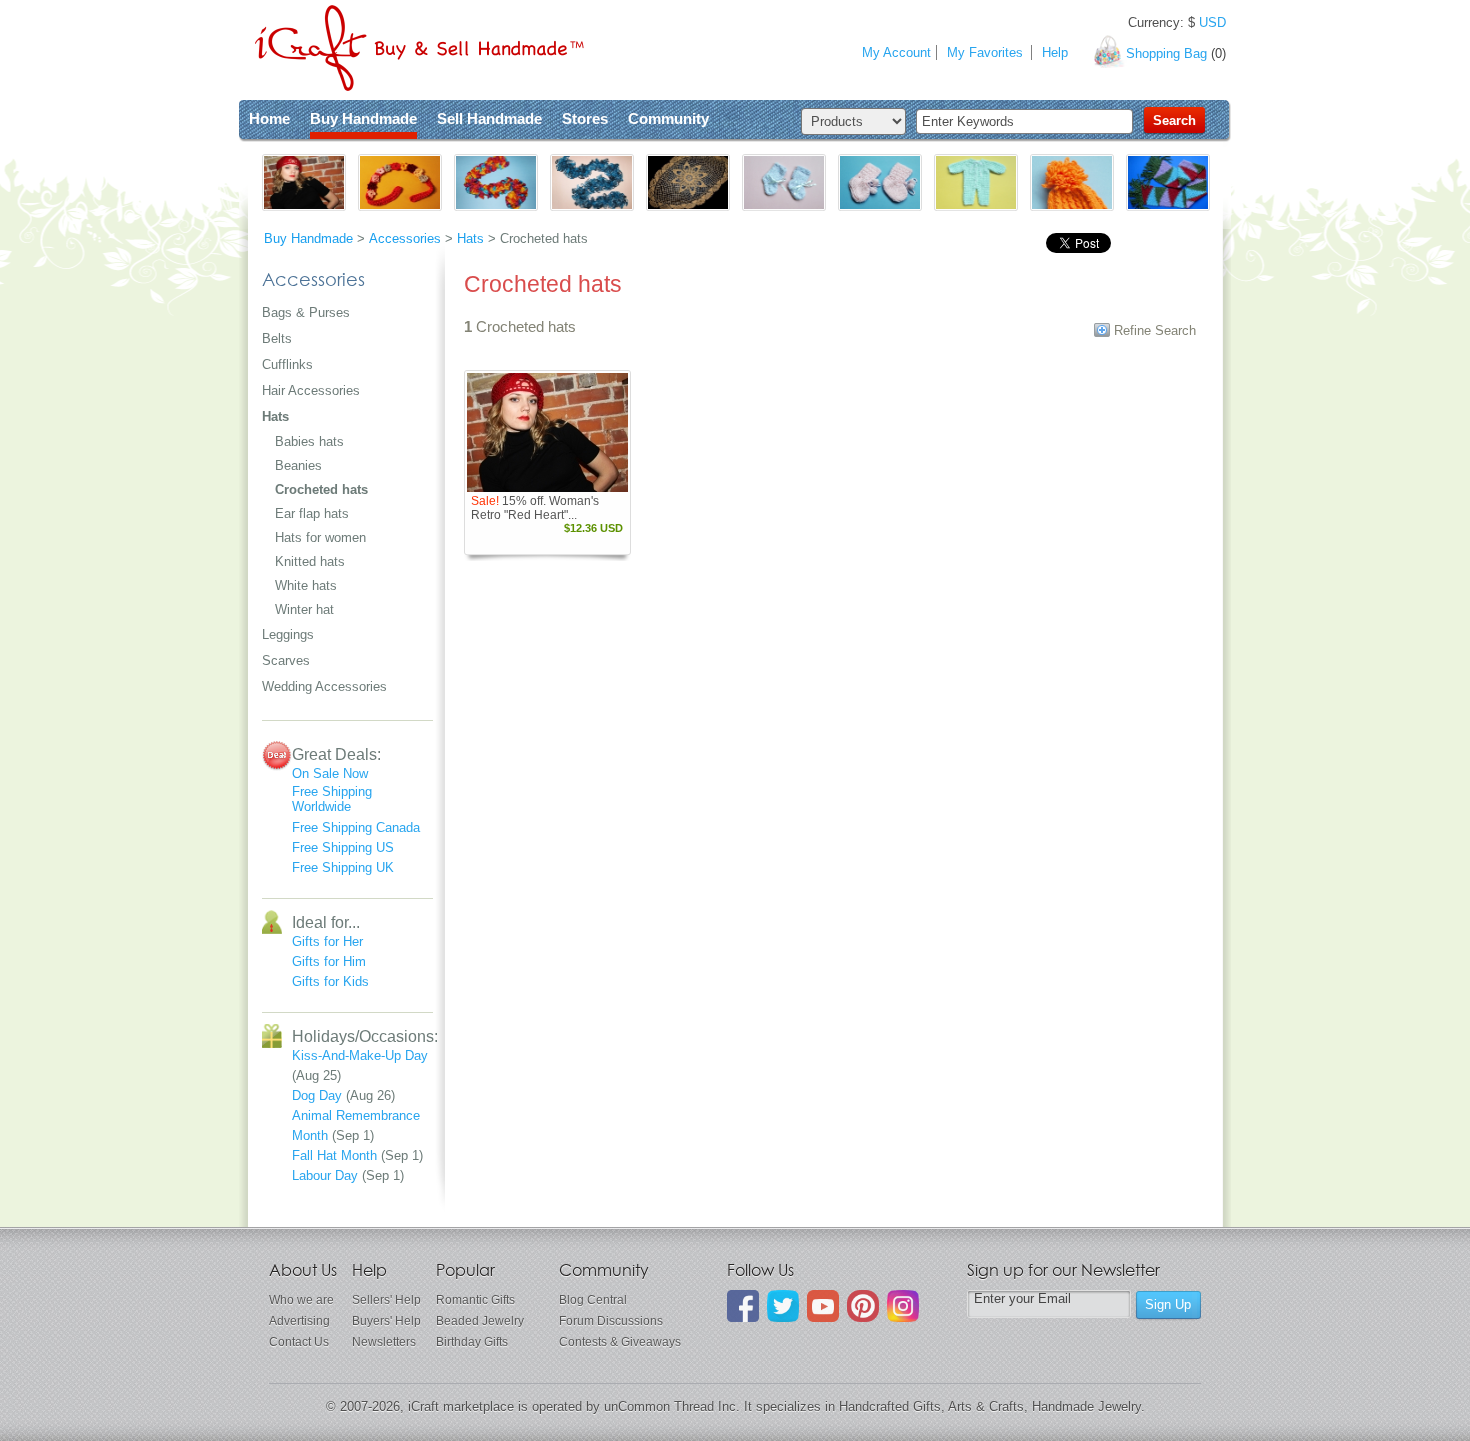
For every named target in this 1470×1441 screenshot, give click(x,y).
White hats (306, 585)
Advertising (299, 1321)
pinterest (863, 1306)
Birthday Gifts (472, 1342)
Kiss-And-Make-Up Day (360, 1055)
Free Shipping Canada (356, 827)
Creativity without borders (419, 48)
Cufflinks (287, 364)
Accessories (405, 238)
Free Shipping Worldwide (332, 799)
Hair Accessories (311, 390)
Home (269, 118)
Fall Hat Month (334, 1155)
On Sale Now (330, 773)
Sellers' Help (386, 1300)
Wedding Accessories (324, 686)
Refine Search (1155, 330)
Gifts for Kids (330, 981)
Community (668, 118)
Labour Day (325, 1175)
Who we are (301, 1300)
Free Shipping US (343, 847)
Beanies (298, 465)
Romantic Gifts (475, 1300)
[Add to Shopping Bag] (584, 478)
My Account (896, 52)
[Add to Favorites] (612, 478)
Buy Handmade (363, 118)
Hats (470, 238)
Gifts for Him (329, 961)
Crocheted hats (321, 489)
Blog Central (593, 1300)
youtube (823, 1306)
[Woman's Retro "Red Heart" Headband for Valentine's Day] (547, 432)
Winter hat (304, 609)
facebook (743, 1306)
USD (1212, 22)
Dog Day (317, 1095)
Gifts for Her (327, 941)
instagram (903, 1306)
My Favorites (985, 52)
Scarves (286, 660)
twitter (783, 1306)
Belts (277, 338)
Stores (585, 118)
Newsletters (384, 1342)
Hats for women (320, 537)
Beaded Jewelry (480, 1321)
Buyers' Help (386, 1321)
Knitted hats (310, 561)
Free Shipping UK (343, 867)
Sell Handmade (489, 118)
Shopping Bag (1166, 53)
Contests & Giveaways (620, 1342)
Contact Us (299, 1342)
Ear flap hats (312, 513)
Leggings (288, 634)
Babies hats (309, 441)
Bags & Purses (306, 312)
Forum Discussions (611, 1321)
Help (1055, 52)
